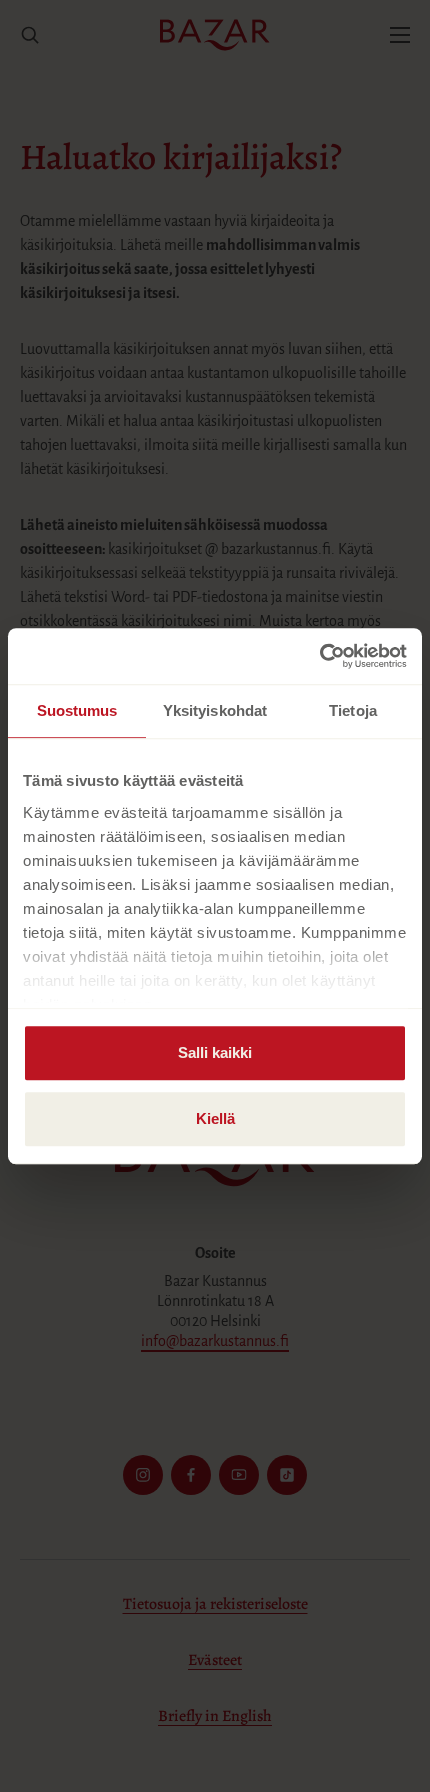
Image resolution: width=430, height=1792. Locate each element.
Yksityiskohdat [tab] (215, 710)
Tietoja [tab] (353, 710)
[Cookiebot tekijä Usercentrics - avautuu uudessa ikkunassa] (319, 656)
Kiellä (215, 1118)
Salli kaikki (215, 1052)
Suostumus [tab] (77, 710)
